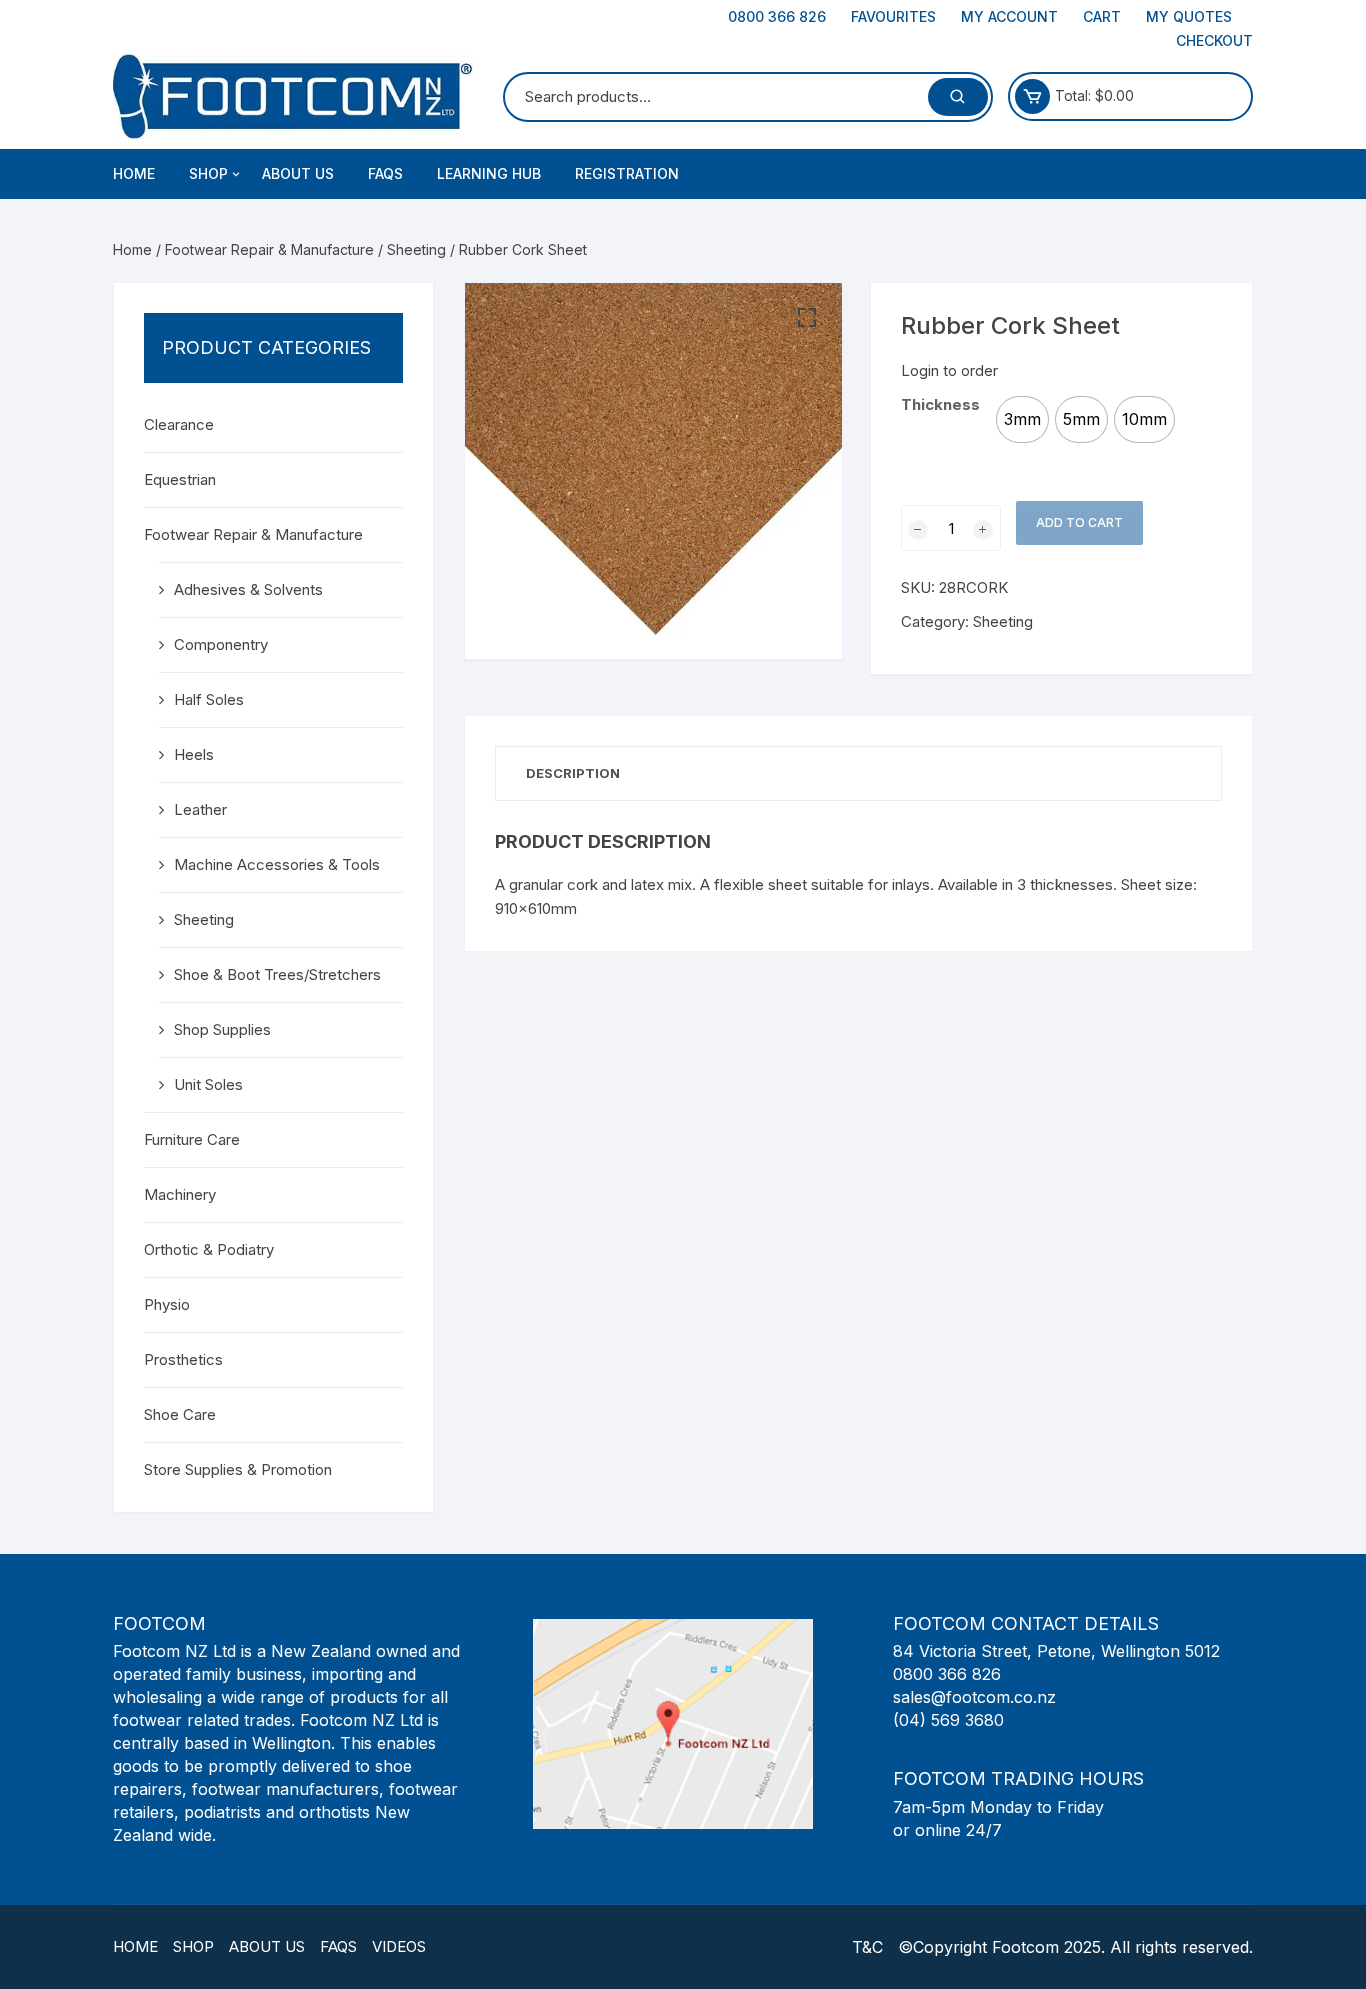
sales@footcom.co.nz (974, 1697)
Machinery (180, 1194)
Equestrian (180, 479)
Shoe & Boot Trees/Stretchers (277, 974)
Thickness (940, 404)
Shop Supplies (222, 1029)
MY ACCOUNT (1009, 16)
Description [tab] (573, 773)
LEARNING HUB (489, 173)
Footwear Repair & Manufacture (269, 249)
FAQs (385, 173)
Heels (194, 754)
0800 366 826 (777, 16)
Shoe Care (180, 1414)
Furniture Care (192, 1139)
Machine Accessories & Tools (277, 864)
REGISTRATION (627, 173)
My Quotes (1189, 16)
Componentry (221, 644)
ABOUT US (298, 173)
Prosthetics (183, 1359)
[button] (807, 318)
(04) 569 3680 (948, 1720)
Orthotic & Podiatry (209, 1249)
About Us (267, 1946)
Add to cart (1079, 522)
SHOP (208, 173)
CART (1102, 16)
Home (134, 173)
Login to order (949, 370)
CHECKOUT (1214, 40)
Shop (193, 1946)
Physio (167, 1304)
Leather (200, 809)
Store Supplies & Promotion (238, 1469)
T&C (867, 1947)
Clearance (179, 424)
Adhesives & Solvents (248, 589)
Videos (399, 1946)
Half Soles (209, 699)
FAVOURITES (893, 16)
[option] (1022, 419)
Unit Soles (208, 1084)
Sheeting (416, 249)
